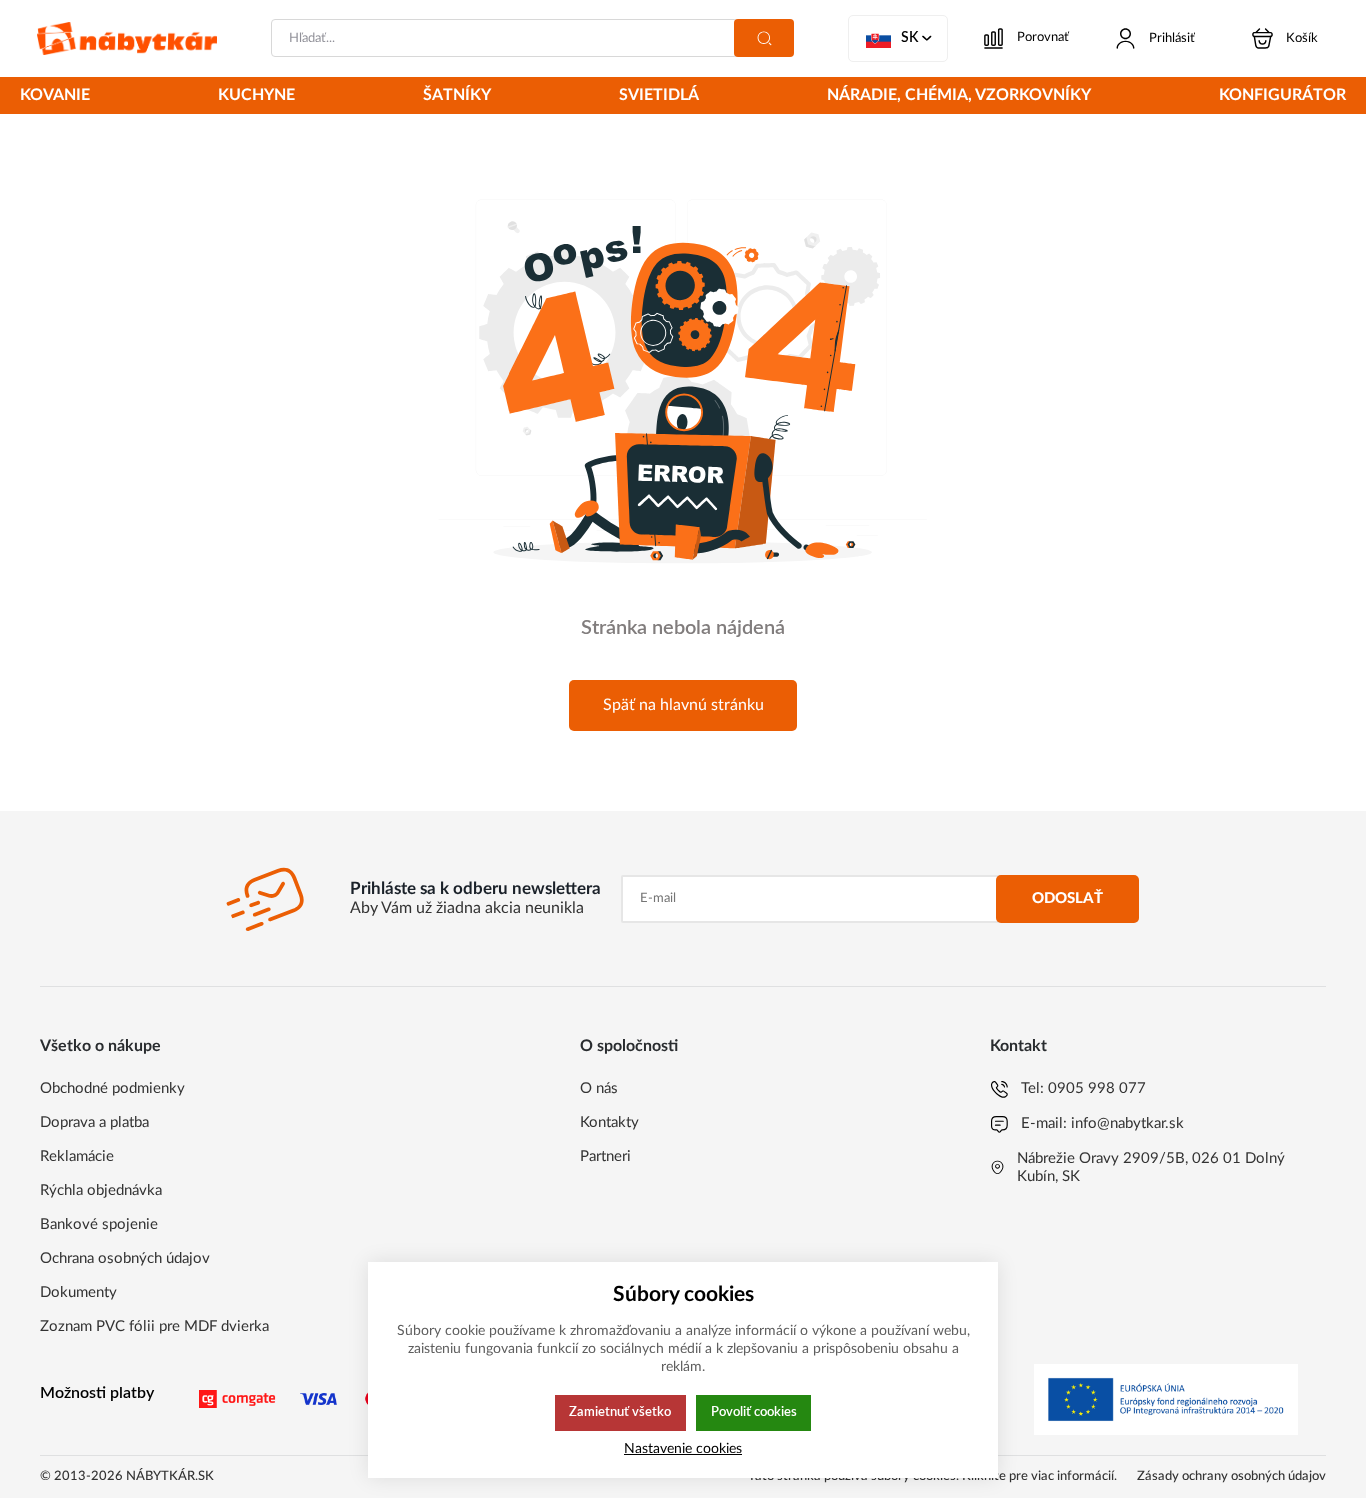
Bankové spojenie (99, 1224)
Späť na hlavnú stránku (683, 705)
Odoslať (1067, 898)
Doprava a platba (94, 1122)
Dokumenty (78, 1292)
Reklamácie (77, 1156)
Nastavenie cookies (683, 1448)
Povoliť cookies (754, 1412)
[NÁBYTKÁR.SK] (127, 38)
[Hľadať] (764, 38)
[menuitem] (55, 97)
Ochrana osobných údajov (125, 1258)
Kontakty (609, 1122)
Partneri (605, 1156)
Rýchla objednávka (101, 1190)
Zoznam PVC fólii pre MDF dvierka (154, 1326)
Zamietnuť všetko (620, 1412)
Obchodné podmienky (112, 1088)
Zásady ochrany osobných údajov (1231, 1476)
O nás (599, 1088)
